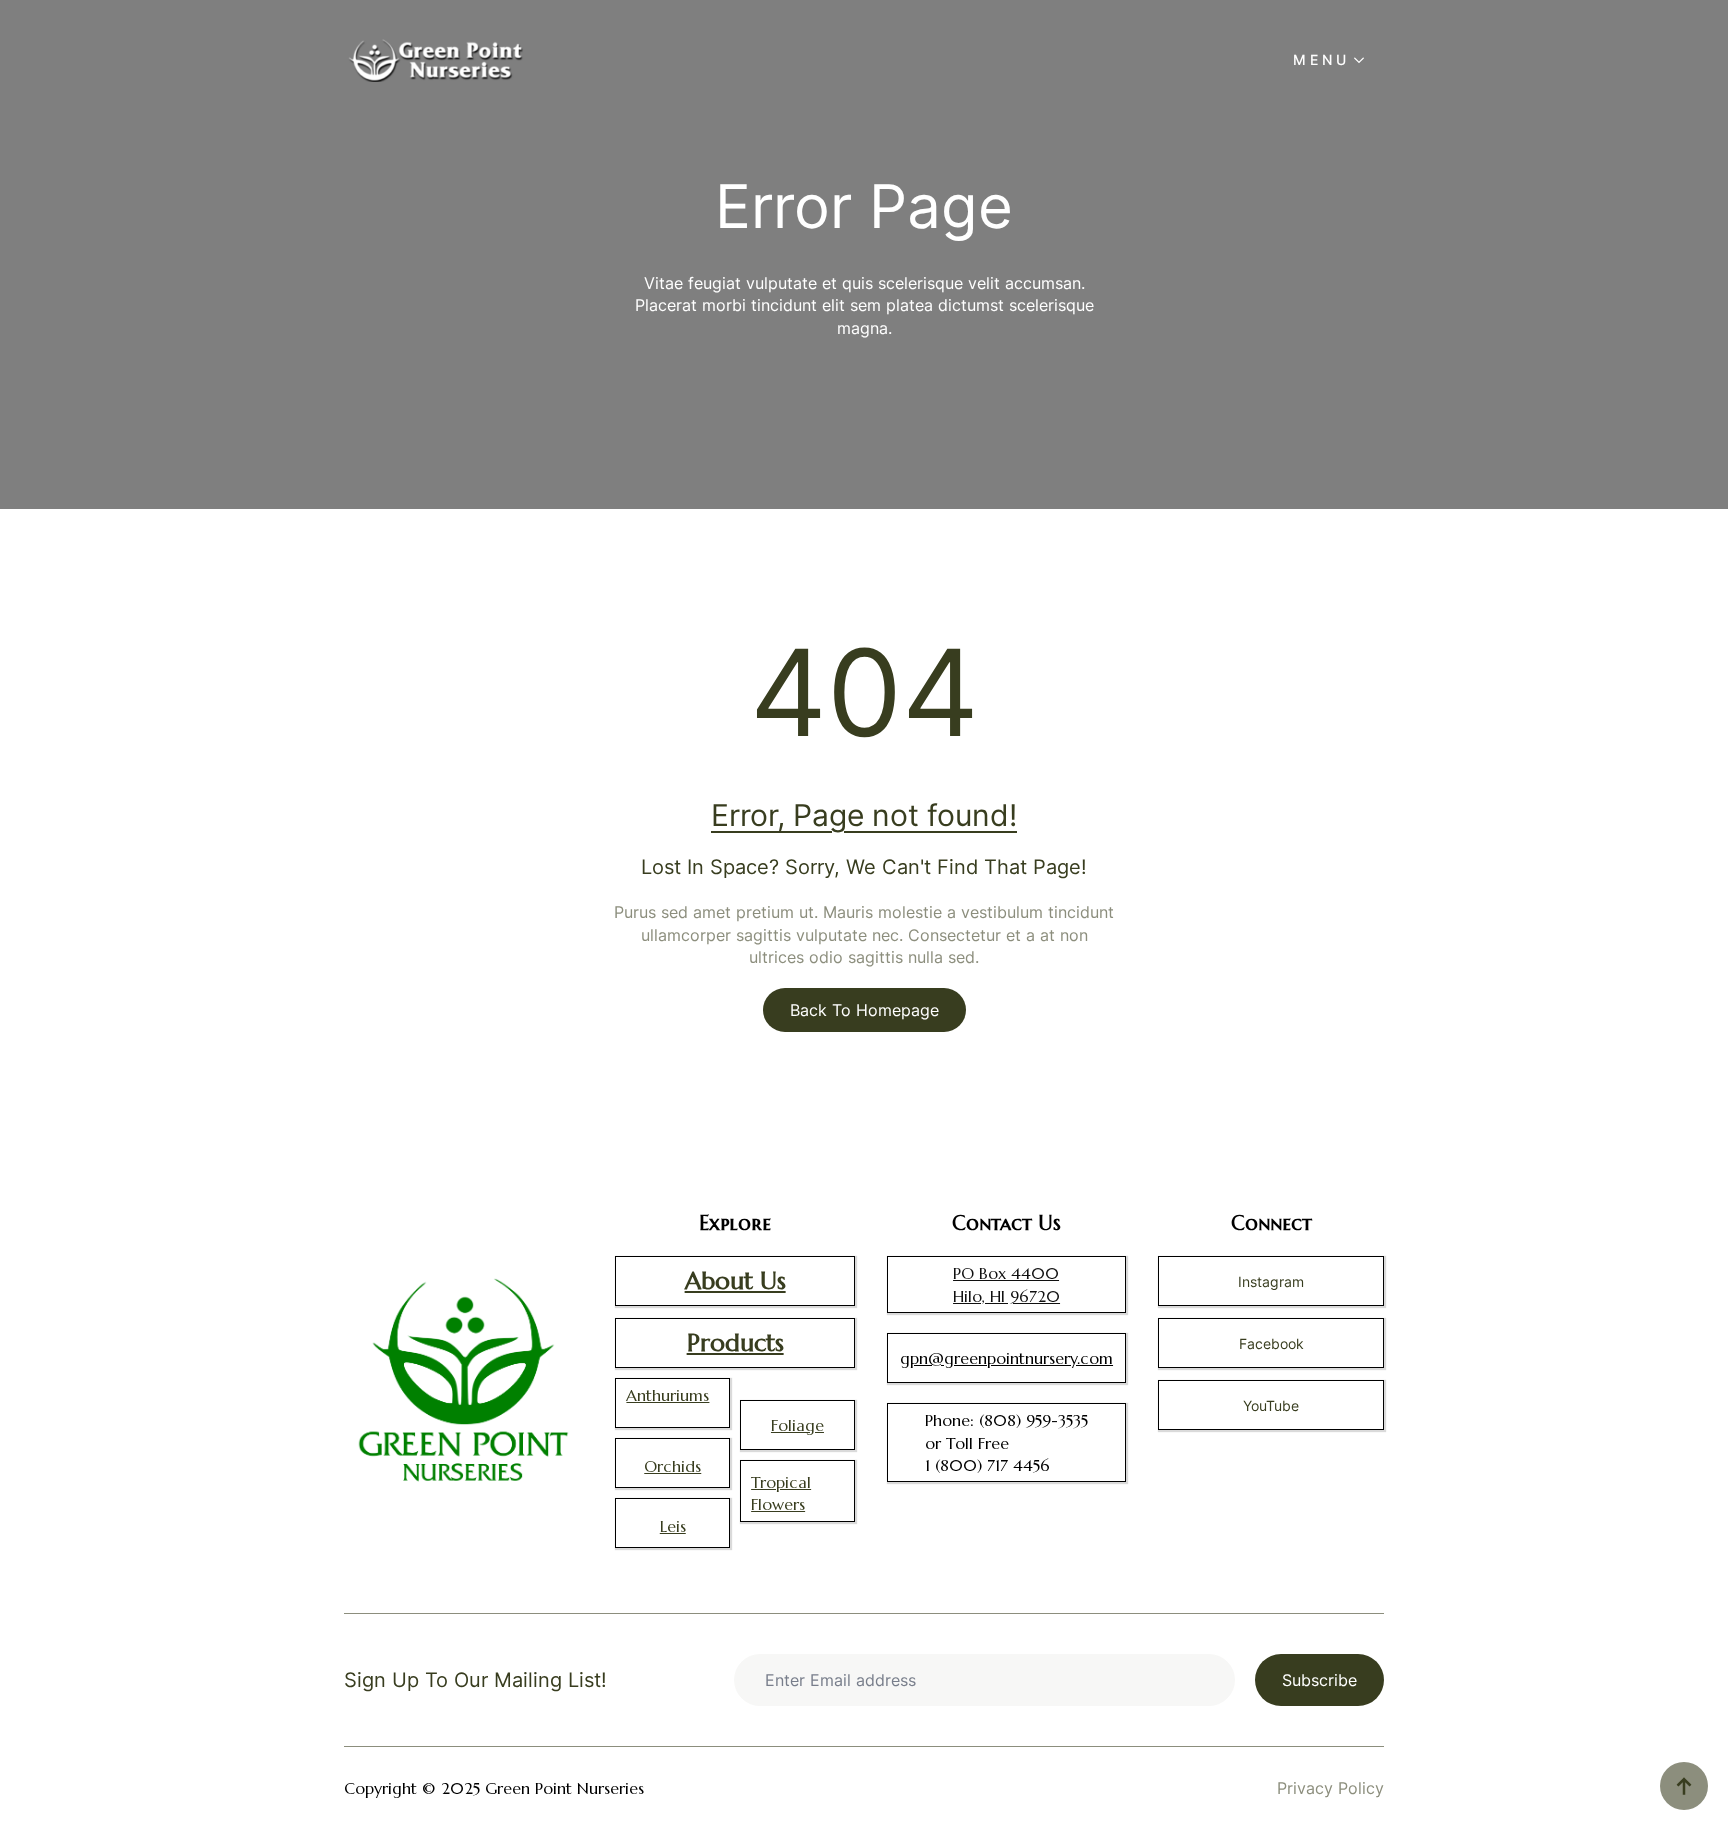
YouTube (1271, 1405)
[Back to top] (1684, 1786)
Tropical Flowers (781, 1493)
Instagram (1271, 1281)
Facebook (1271, 1343)
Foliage (797, 1425)
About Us (735, 1281)
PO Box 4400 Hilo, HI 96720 (1006, 1284)
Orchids (672, 1466)
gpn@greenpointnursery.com (1006, 1358)
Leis (673, 1526)
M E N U (1319, 59)
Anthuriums (667, 1395)
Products (735, 1343)
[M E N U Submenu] (1365, 60)
